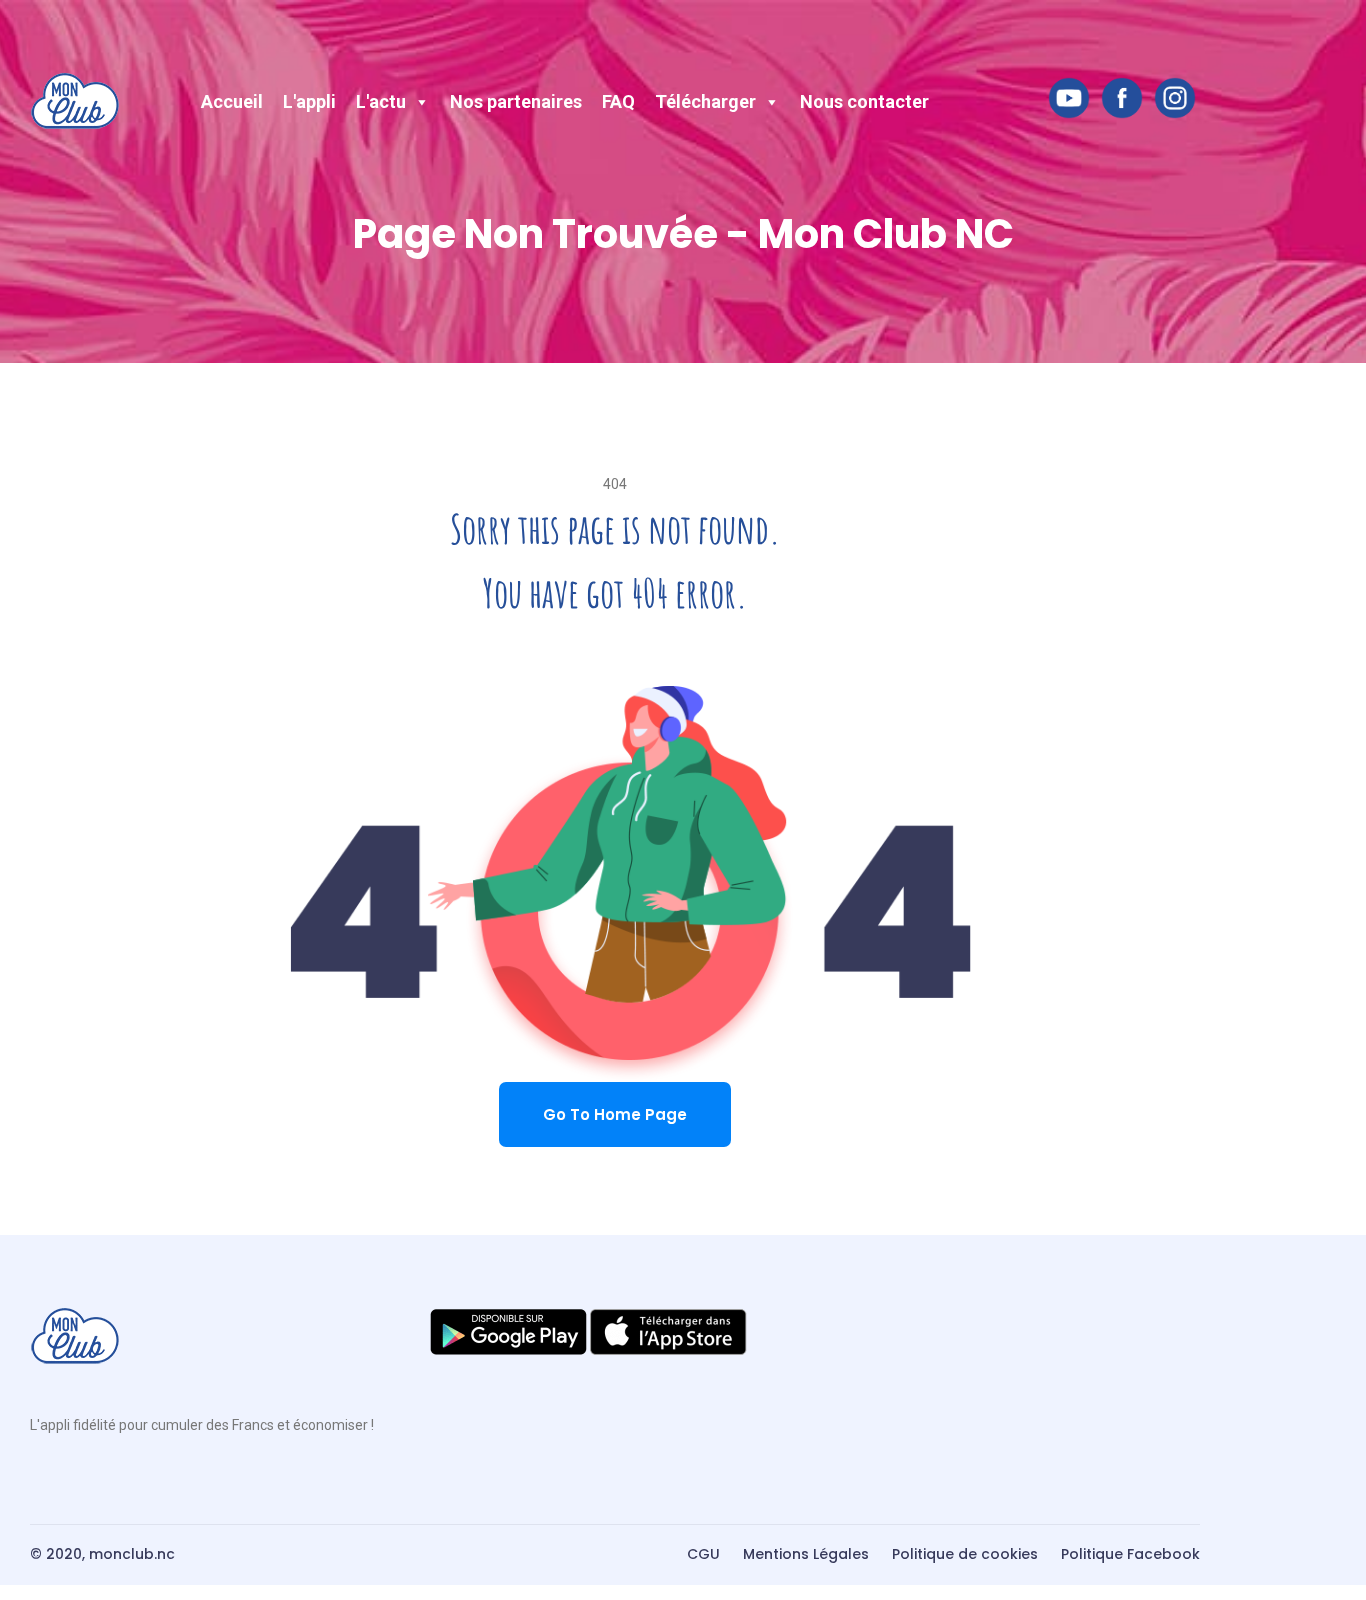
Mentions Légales (806, 1554)
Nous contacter (864, 101)
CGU (703, 1554)
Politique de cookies (965, 1554)
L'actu (381, 101)
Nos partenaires (516, 101)
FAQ (618, 101)
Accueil (232, 101)
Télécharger (705, 101)
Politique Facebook (1130, 1554)
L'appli (309, 101)
